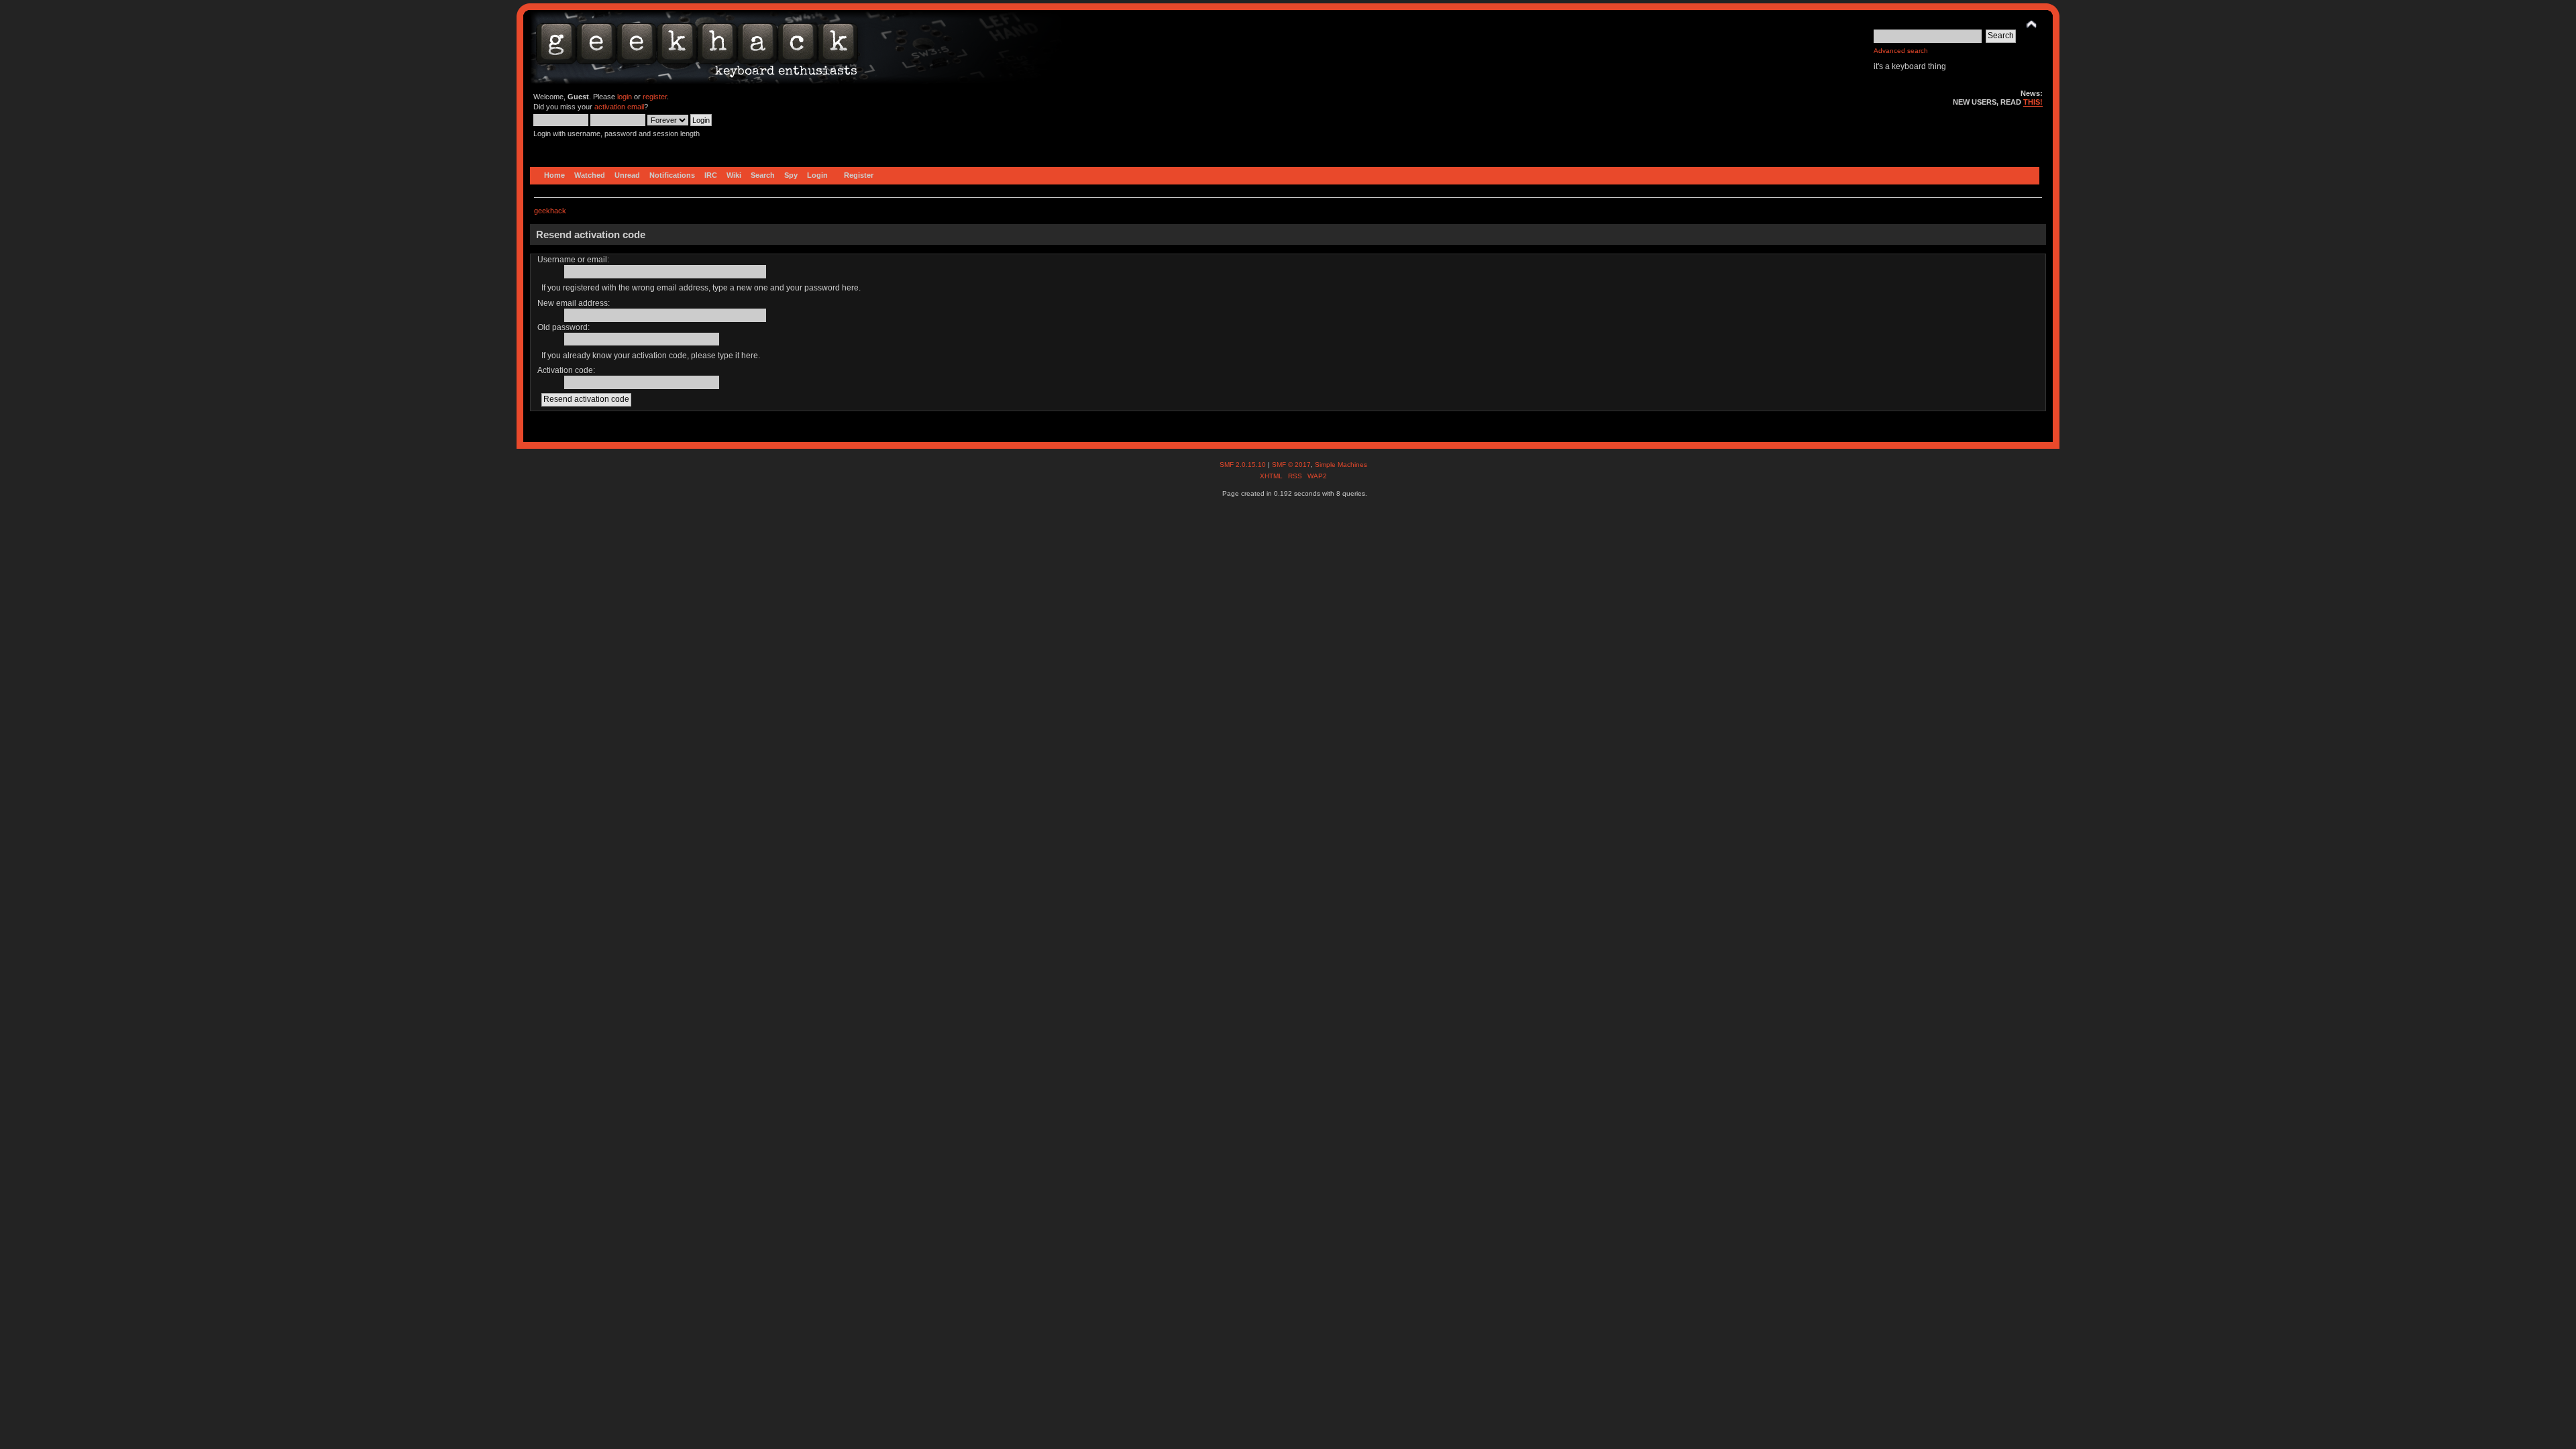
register (655, 97)
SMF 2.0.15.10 (1244, 465)
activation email (619, 107)
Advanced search (1901, 51)
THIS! (2033, 102)
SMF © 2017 (1291, 465)
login (625, 97)
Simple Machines (1341, 465)
